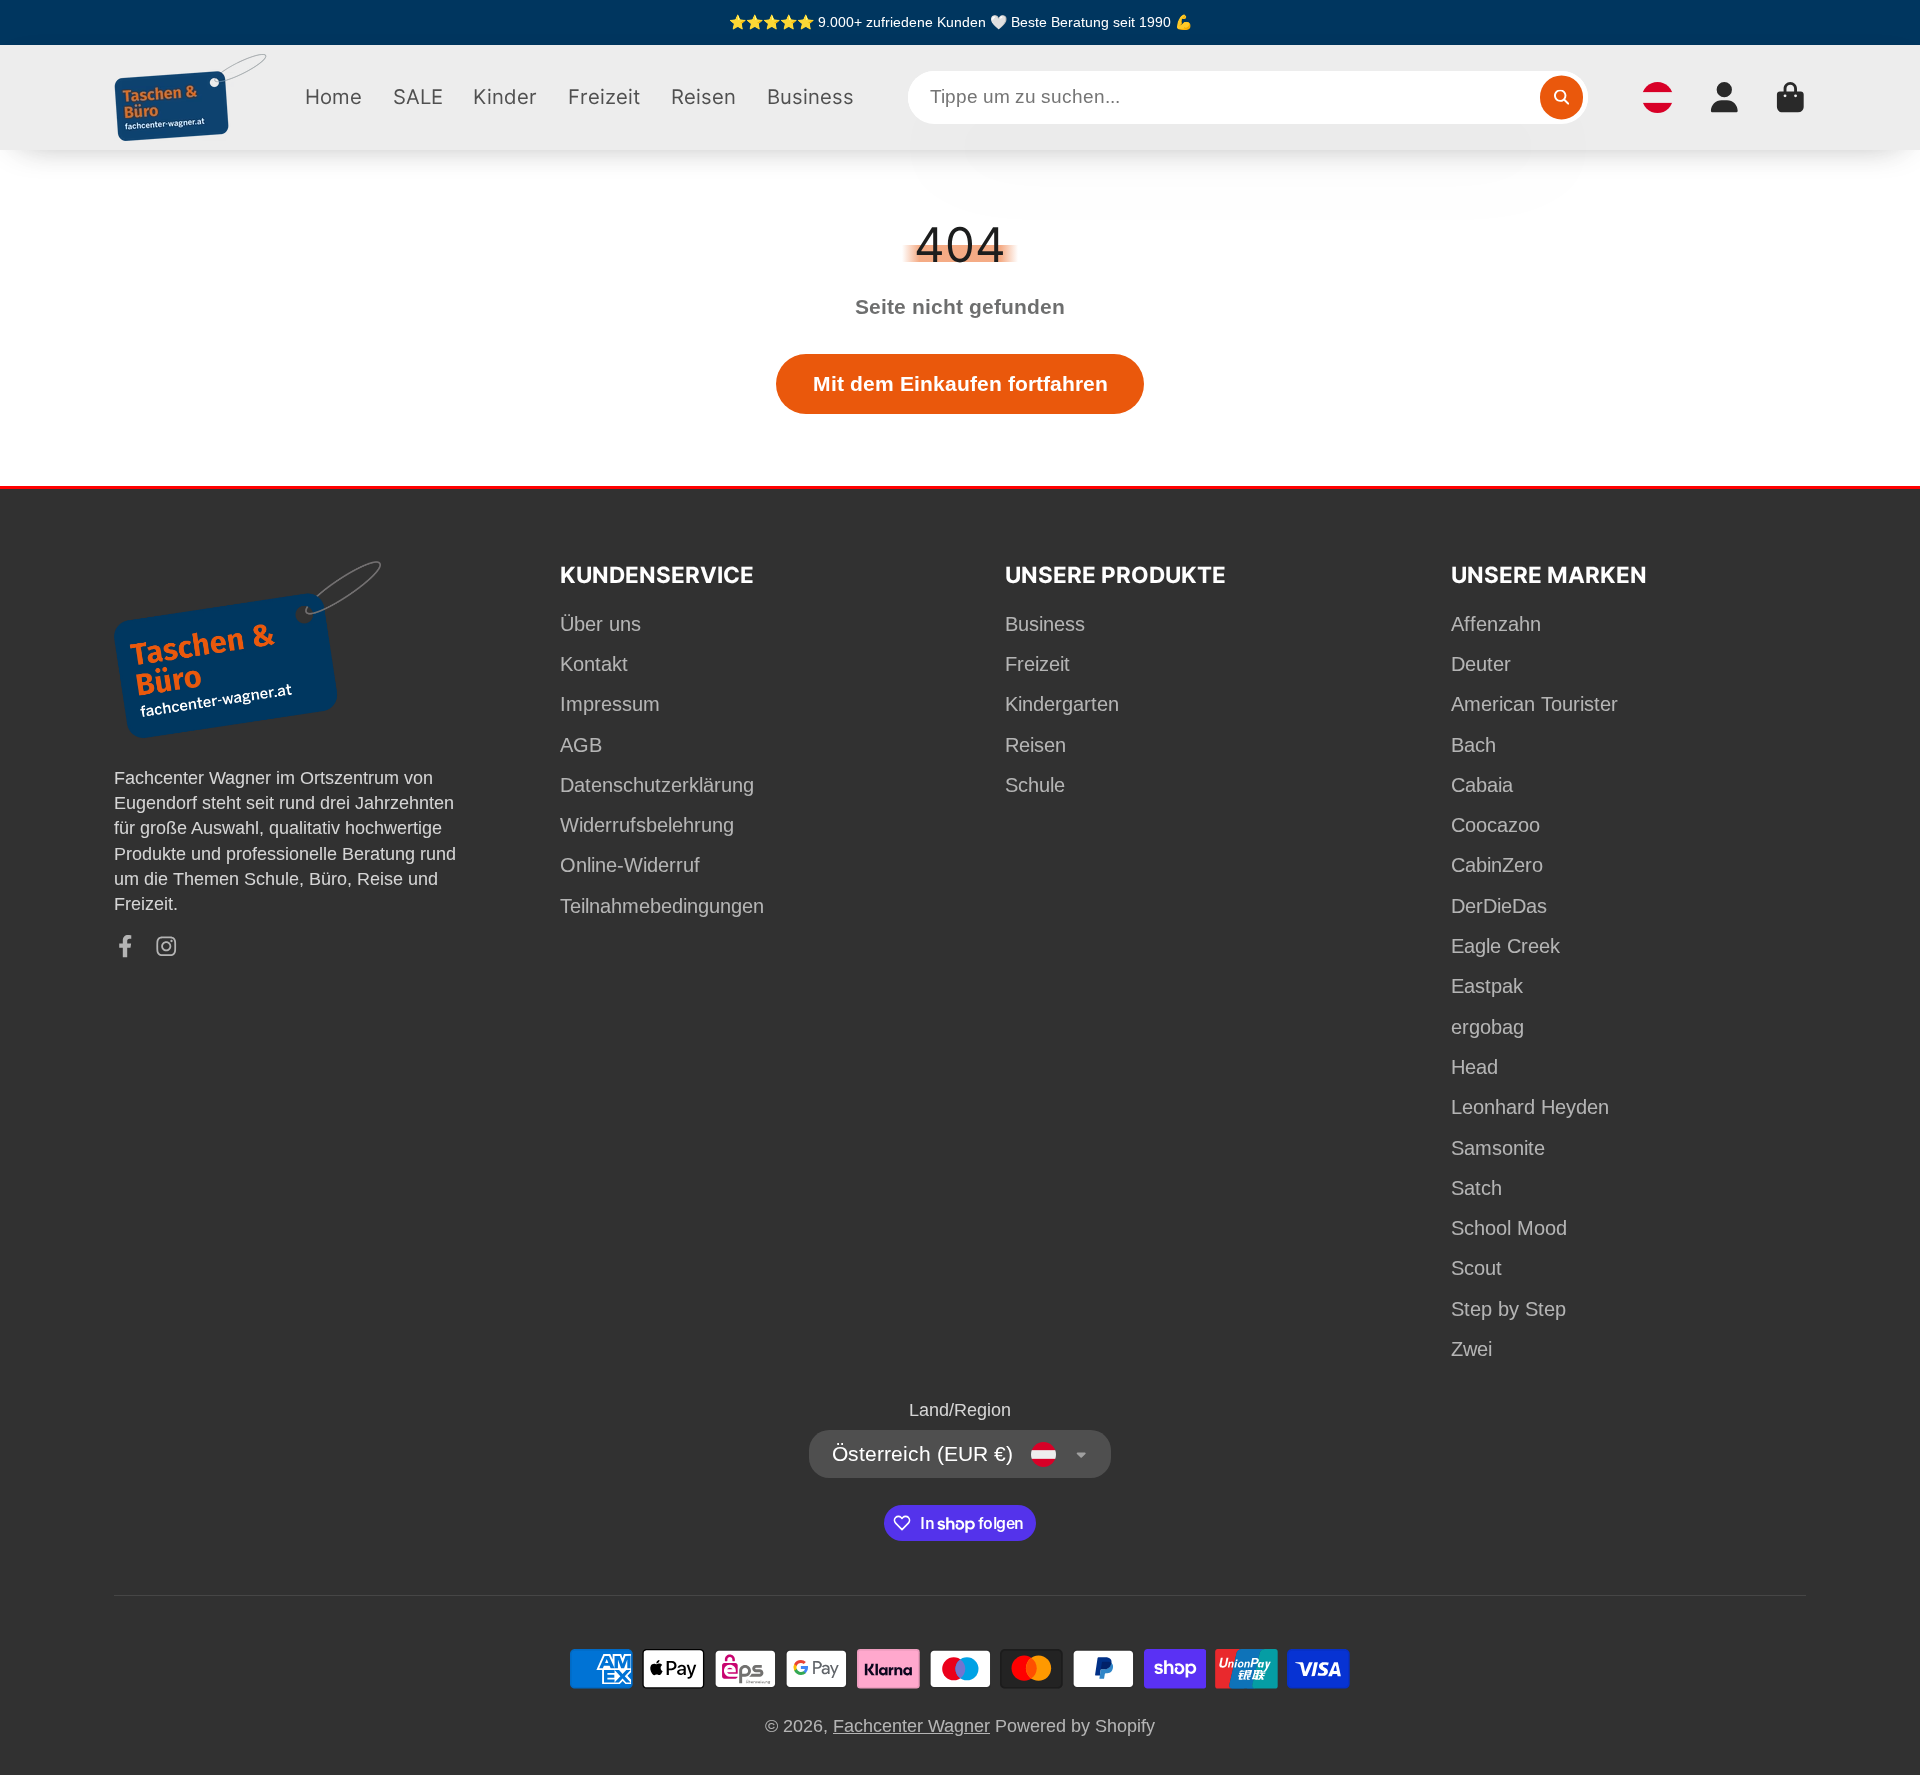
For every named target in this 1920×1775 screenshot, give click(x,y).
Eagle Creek (1505, 946)
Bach (1473, 745)
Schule (1035, 785)
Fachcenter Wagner (911, 1726)
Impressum (610, 704)
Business (810, 96)
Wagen (1790, 97)
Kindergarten (1062, 704)
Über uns (600, 624)
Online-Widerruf (630, 865)
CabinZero (1497, 865)
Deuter (1481, 664)
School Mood (1509, 1228)
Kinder (505, 96)
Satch (1476, 1188)
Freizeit (604, 96)
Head (1474, 1067)
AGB (581, 745)
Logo (191, 97)
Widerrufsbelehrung (647, 825)
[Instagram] (166, 946)
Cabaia (1482, 785)
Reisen (703, 96)
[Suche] (1561, 97)
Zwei (1471, 1349)
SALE (418, 96)
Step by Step (1508, 1309)
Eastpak (1487, 986)
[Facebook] (125, 946)
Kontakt (594, 664)
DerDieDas (1499, 906)
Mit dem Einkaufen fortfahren (960, 383)
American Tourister (1534, 704)
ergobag (1487, 1027)
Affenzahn (1496, 624)
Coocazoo (1495, 825)
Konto (1724, 97)
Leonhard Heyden (1530, 1107)
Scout (1476, 1268)
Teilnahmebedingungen (662, 906)
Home (333, 96)
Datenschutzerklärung (657, 785)
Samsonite (1498, 1148)
